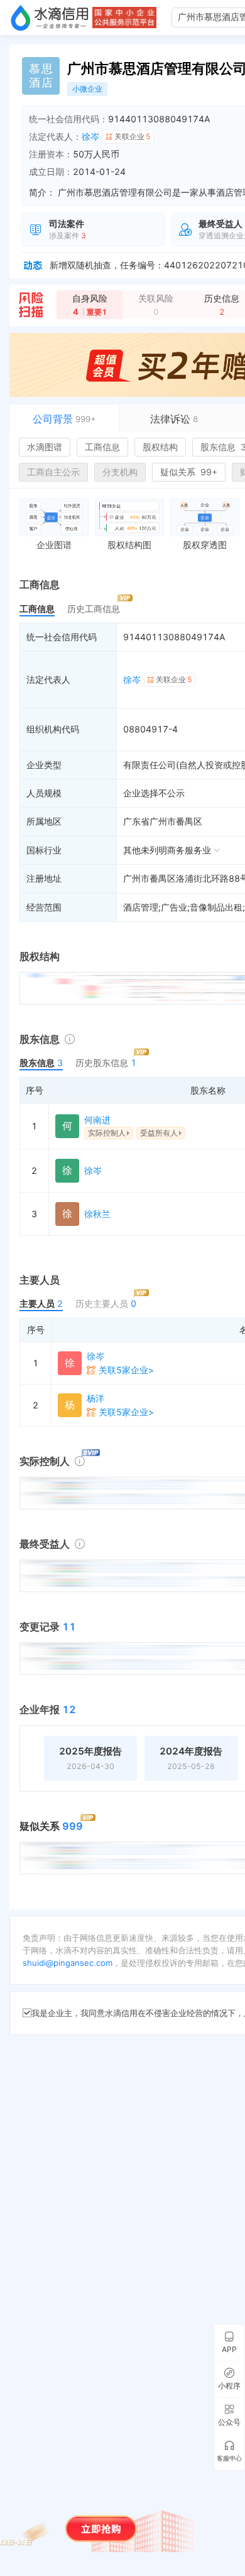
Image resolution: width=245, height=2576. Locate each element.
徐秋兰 (97, 1214)
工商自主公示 (53, 472)
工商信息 (102, 447)
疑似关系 (189, 472)
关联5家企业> (126, 1370)
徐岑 (90, 136)
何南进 (97, 1120)
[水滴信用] (50, 18)
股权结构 (160, 447)
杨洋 (95, 1398)
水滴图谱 (45, 447)
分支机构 (120, 472)
